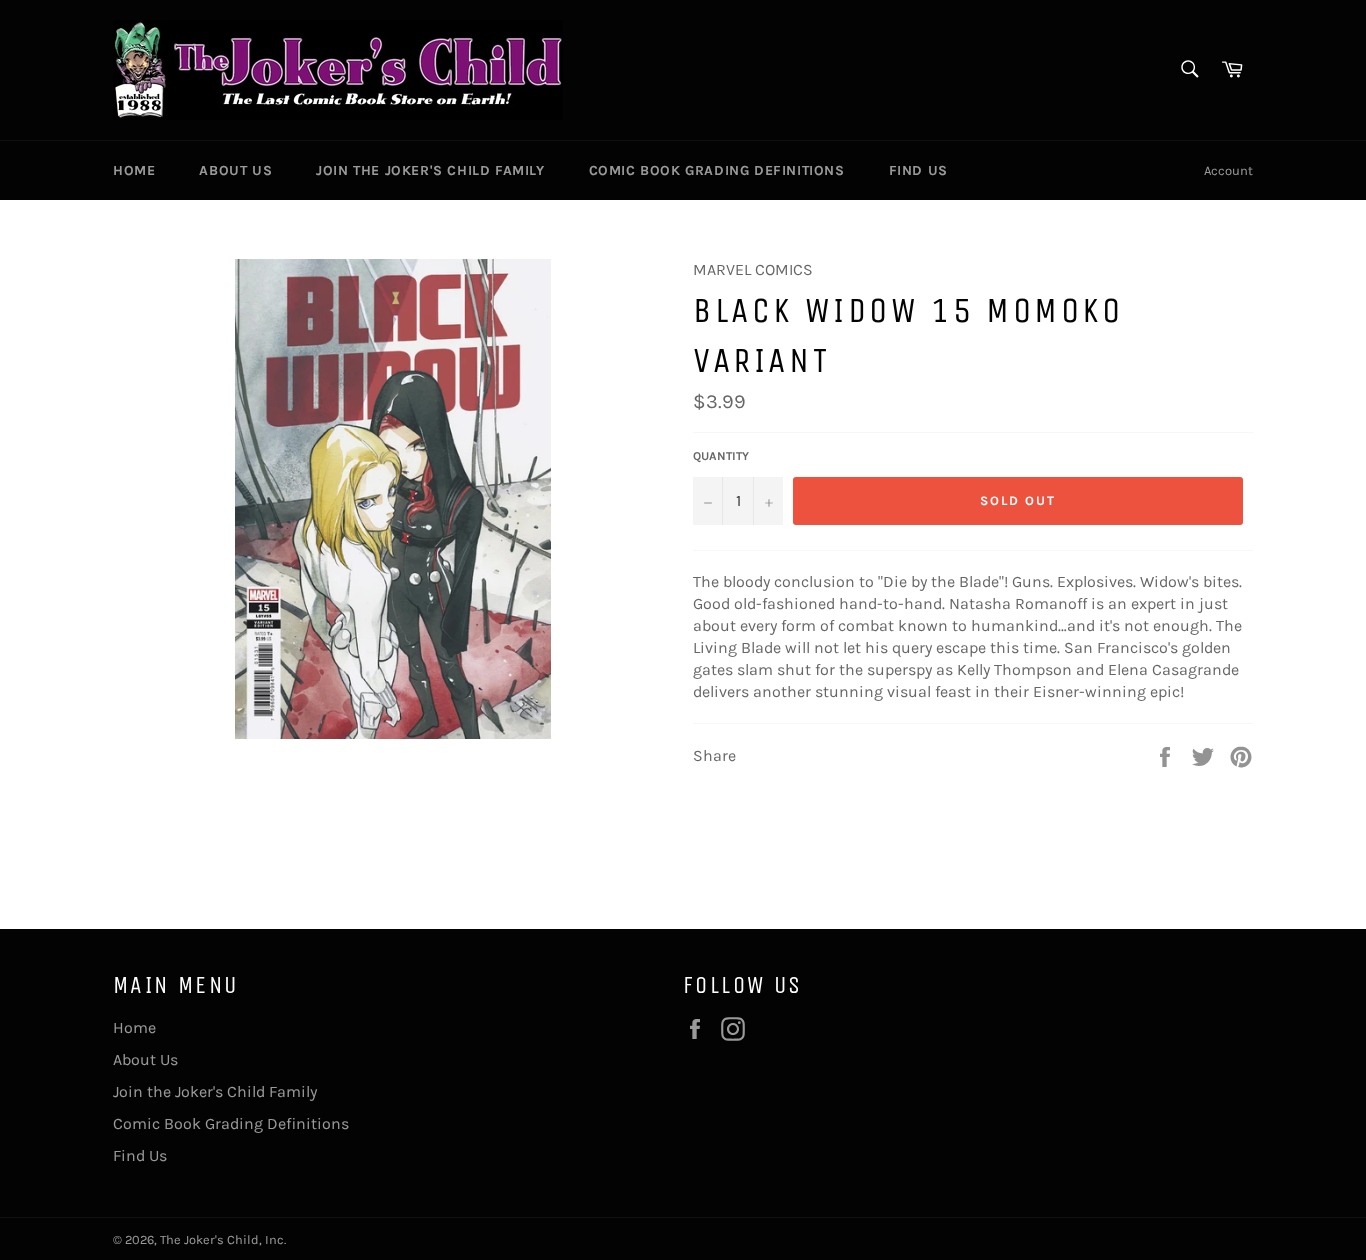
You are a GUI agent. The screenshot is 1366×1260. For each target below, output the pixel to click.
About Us (235, 170)
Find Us (918, 170)
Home (134, 170)
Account (1228, 170)
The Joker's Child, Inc (222, 1239)
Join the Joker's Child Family (430, 170)
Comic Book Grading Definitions (717, 170)
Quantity (721, 456)
